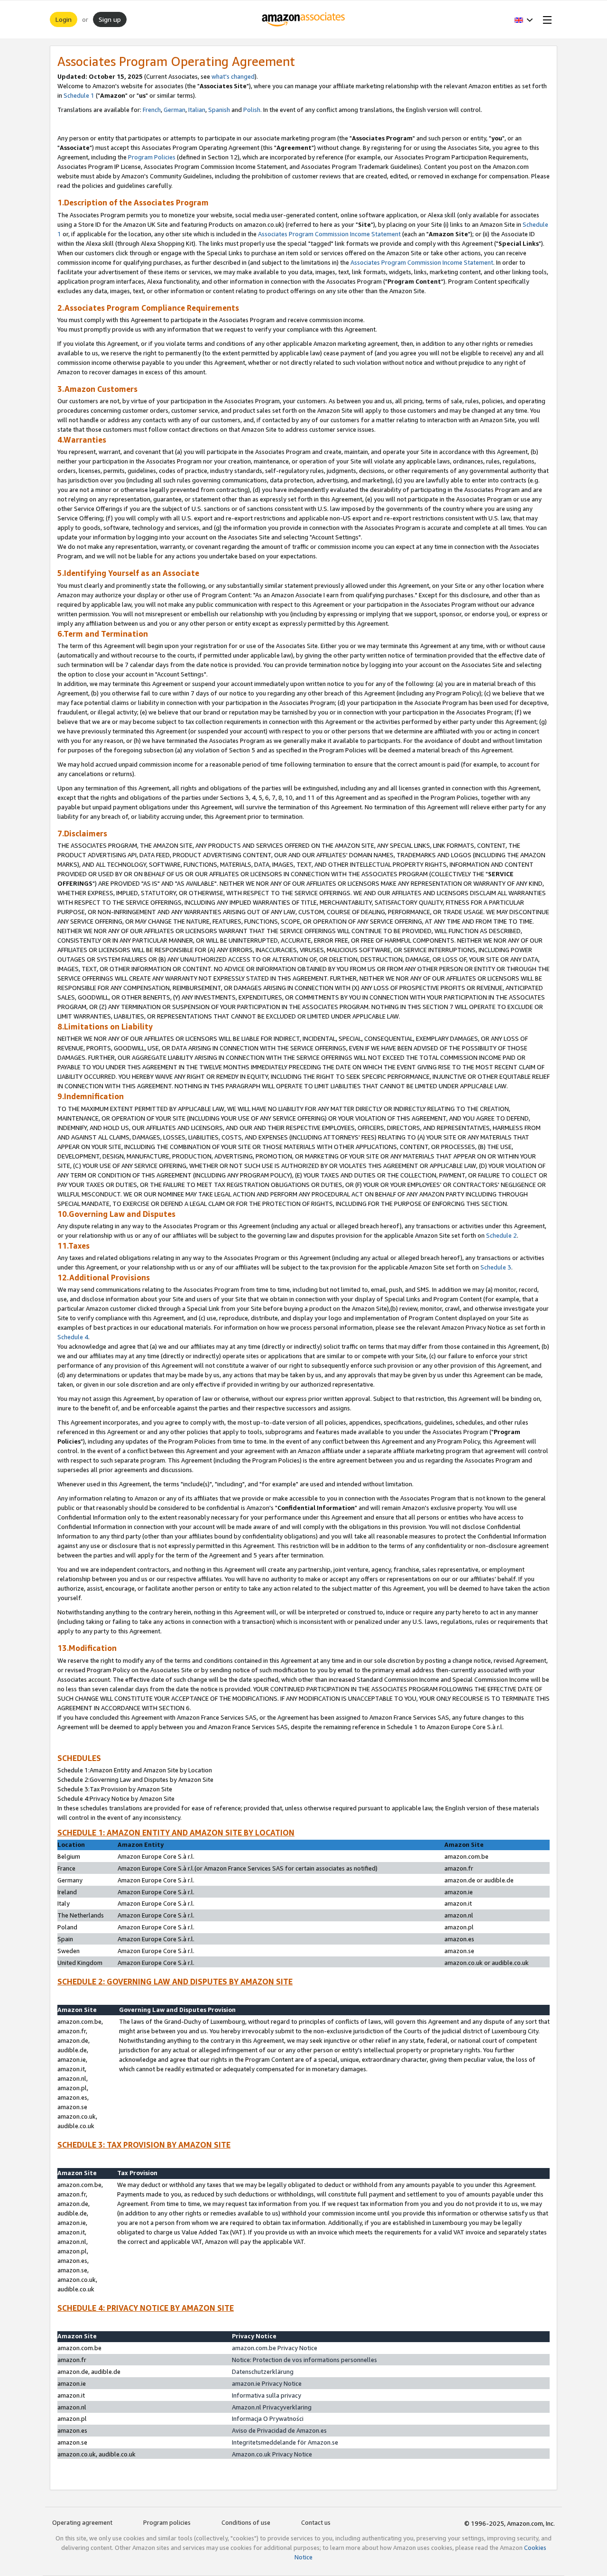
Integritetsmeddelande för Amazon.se (285, 2442)
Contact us (316, 2522)
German (175, 110)
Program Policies (152, 157)
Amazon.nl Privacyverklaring (272, 2407)
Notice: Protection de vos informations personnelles (304, 2360)
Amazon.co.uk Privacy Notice (272, 2454)
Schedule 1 (79, 95)
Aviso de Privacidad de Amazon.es (279, 2430)
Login (64, 19)
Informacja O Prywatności (268, 2418)
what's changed (233, 76)
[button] (524, 19)
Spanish (219, 110)
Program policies (167, 2522)
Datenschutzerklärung (263, 2372)
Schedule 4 (73, 1337)
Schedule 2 (501, 1235)
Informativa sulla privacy (267, 2395)
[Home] (304, 19)
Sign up (110, 19)
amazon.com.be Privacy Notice (275, 2348)
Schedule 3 (496, 1267)
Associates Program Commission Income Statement (329, 234)
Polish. (253, 110)
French (152, 110)
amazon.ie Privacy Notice (267, 2383)
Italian (197, 110)
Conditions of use (246, 2522)
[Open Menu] (545, 19)
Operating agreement (82, 2522)
